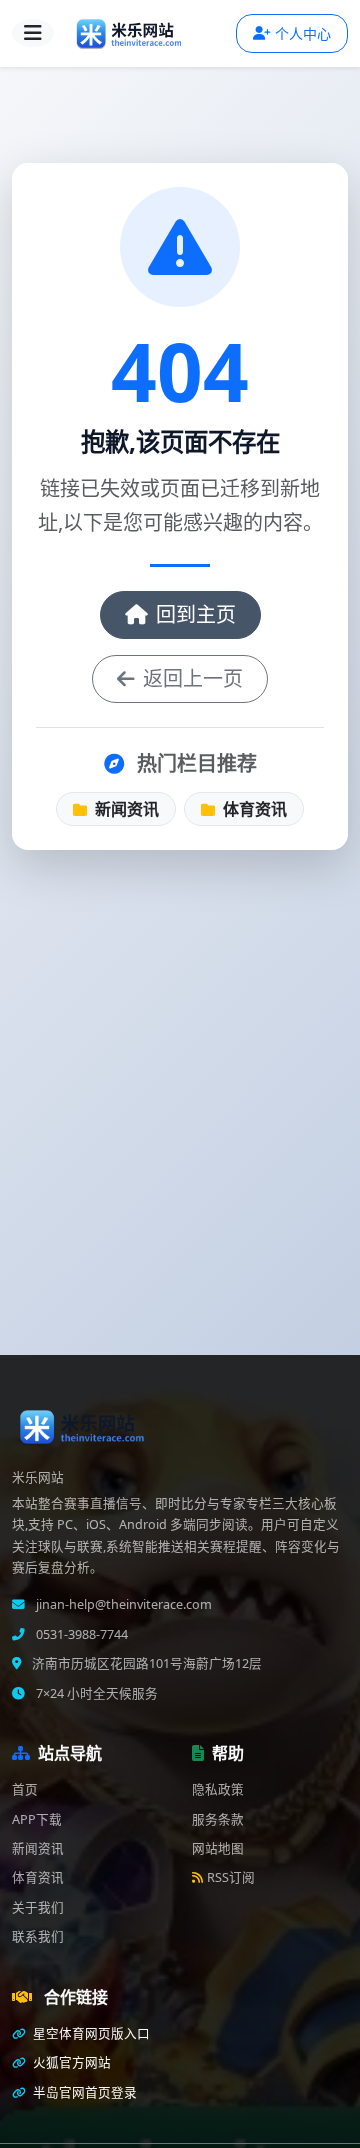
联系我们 (38, 1936)
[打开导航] (33, 33)
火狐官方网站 (70, 2062)
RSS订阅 (231, 1877)
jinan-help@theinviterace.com (122, 1604)
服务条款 (218, 1819)
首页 (25, 1789)
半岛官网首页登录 (83, 2092)
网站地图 (218, 1848)
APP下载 (37, 1819)
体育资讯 (253, 809)
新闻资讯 (125, 809)
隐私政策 (218, 1789)
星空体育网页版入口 (90, 2033)
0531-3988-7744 (80, 1634)
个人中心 (303, 33)
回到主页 (196, 614)
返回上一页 (193, 678)
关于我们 (38, 1907)
